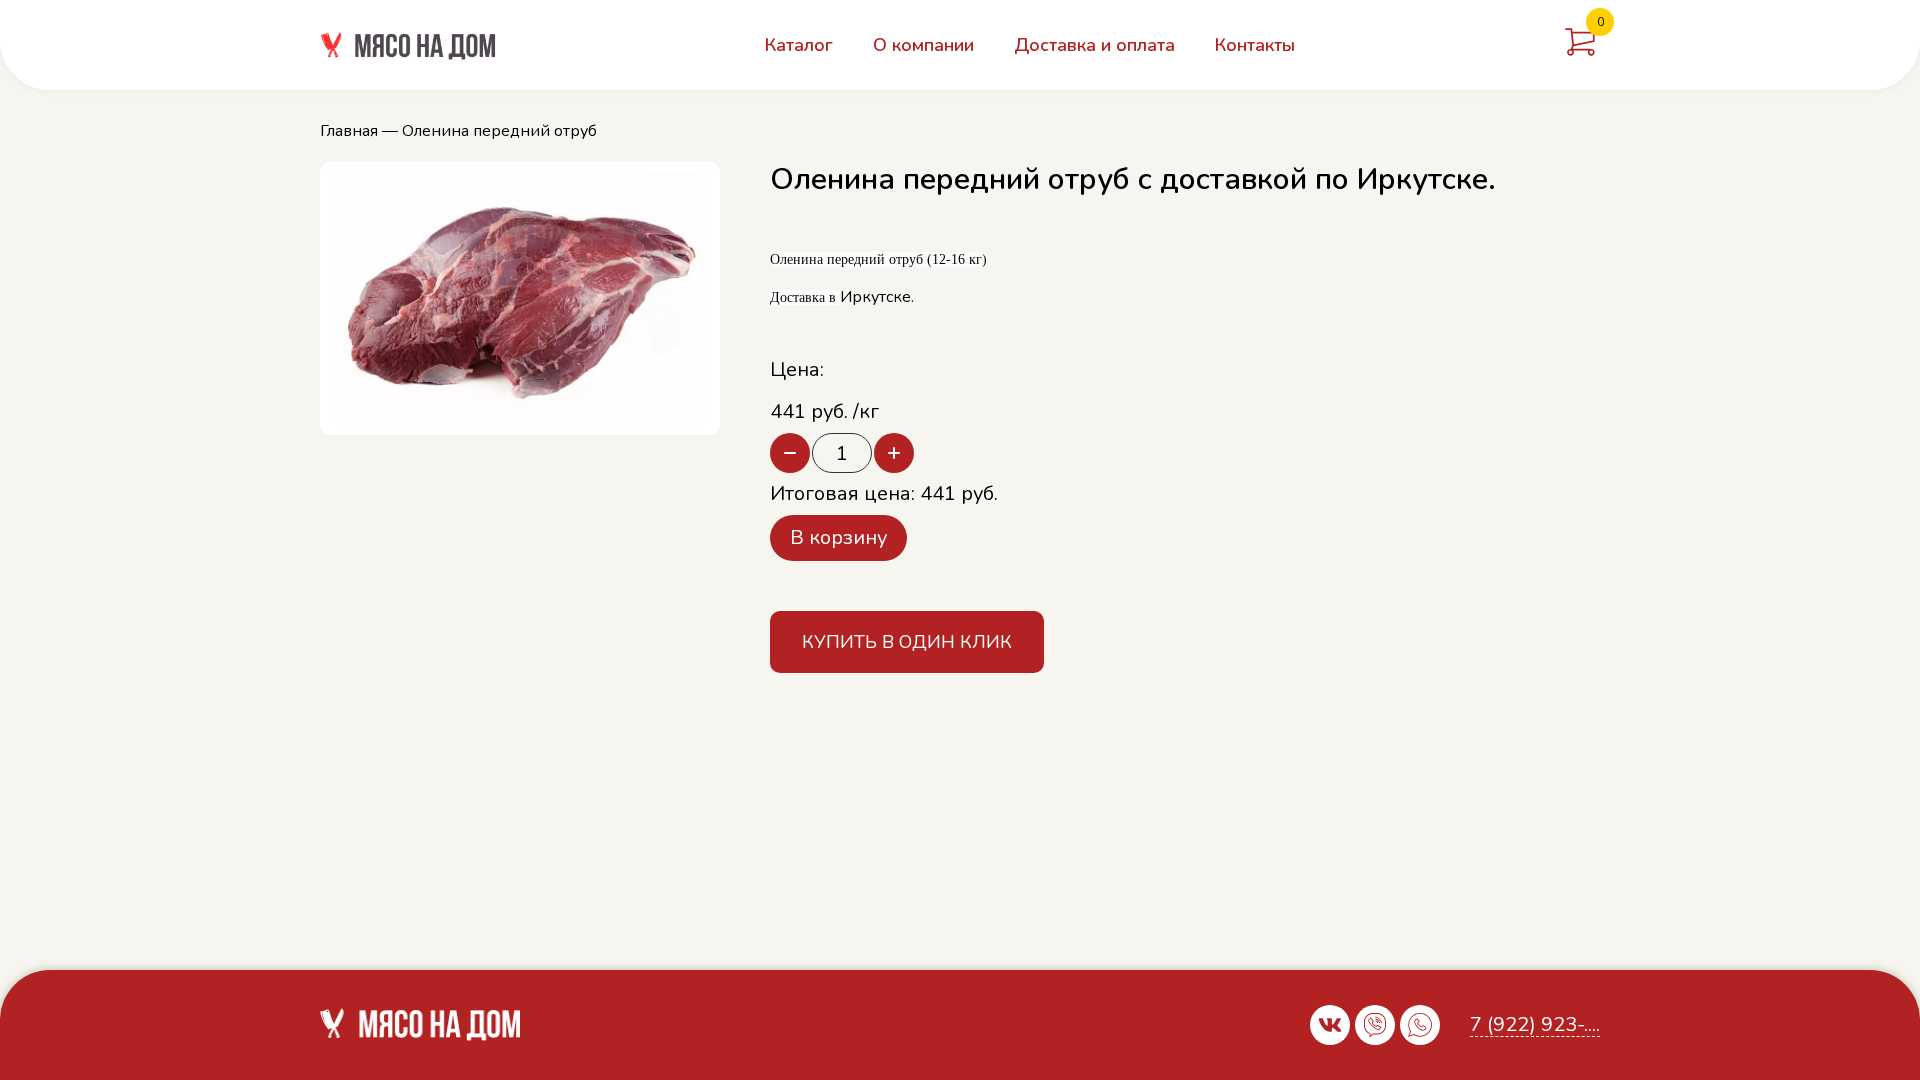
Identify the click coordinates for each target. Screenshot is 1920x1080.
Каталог (799, 45)
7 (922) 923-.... (1535, 1025)
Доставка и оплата (1094, 45)
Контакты (1255, 45)
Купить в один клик (907, 642)
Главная (349, 131)
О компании (923, 45)
